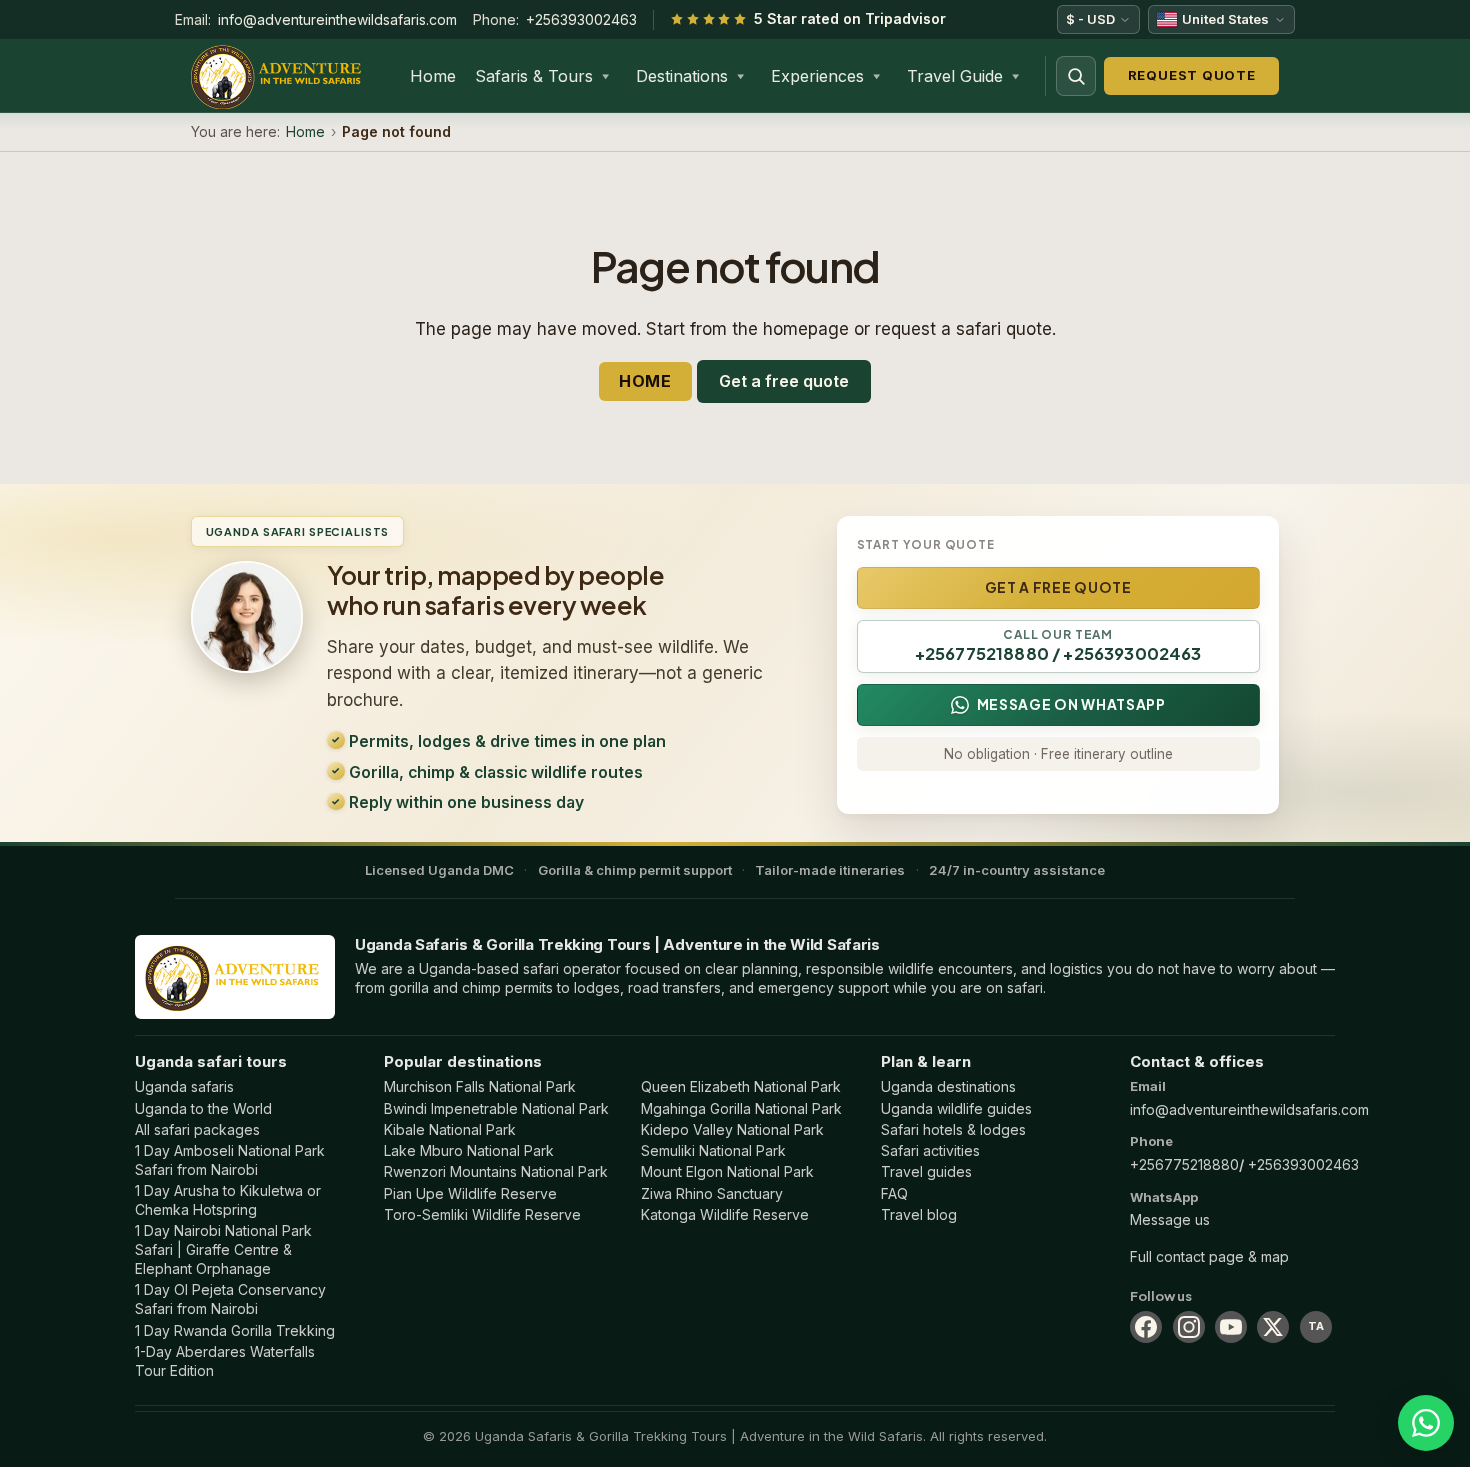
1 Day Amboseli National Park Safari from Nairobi (230, 1160)
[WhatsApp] (1426, 1423)
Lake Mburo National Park (469, 1150)
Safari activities (930, 1150)
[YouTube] (1231, 1327)
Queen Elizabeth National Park (741, 1086)
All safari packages (197, 1129)
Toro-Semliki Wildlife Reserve (482, 1214)
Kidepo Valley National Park (732, 1129)
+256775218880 (1184, 1164)
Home (433, 76)
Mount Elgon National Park (727, 1171)
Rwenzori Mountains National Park (496, 1171)
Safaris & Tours (534, 76)
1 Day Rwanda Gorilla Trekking (235, 1330)
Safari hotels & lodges (953, 1129)
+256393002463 (581, 19)
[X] (1273, 1327)
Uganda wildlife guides (956, 1108)
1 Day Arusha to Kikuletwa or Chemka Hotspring (228, 1200)
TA (1316, 1326)
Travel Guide (955, 76)
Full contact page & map (1209, 1256)
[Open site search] (1076, 76)
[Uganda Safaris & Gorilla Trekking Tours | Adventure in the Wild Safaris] (235, 976)
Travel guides (926, 1171)
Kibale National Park (450, 1129)
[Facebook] (1146, 1327)
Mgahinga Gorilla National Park (741, 1108)
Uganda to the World (203, 1108)
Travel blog (919, 1214)
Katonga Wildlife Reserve (725, 1214)
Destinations (682, 76)
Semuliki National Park (713, 1150)
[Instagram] (1189, 1327)
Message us (1170, 1219)
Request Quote (1192, 75)
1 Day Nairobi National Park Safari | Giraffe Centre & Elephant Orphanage (223, 1249)
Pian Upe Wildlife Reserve (470, 1193)
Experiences (817, 76)
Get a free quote (784, 381)
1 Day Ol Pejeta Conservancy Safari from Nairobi (230, 1299)
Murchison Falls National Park (480, 1086)
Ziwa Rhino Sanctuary (712, 1193)
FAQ (894, 1193)
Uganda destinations (948, 1086)
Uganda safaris (184, 1086)
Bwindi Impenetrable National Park (496, 1108)
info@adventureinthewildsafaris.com (337, 19)
